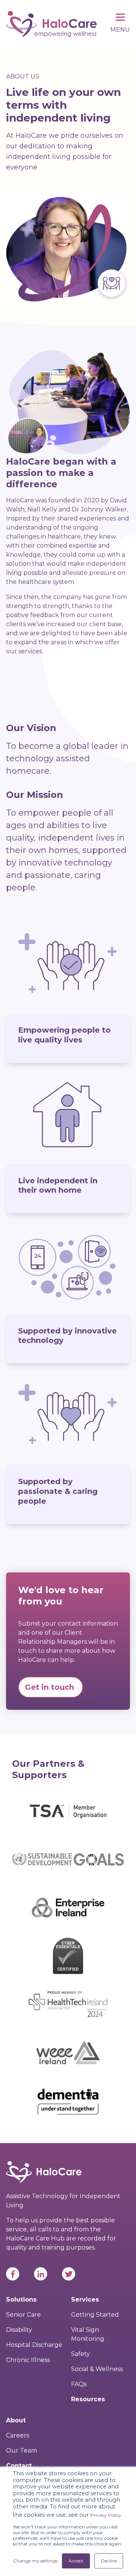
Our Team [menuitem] (22, 2451)
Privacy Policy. (106, 2515)
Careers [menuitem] (18, 2435)
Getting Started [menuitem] (95, 2315)
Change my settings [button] (35, 2561)
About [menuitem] (16, 2420)
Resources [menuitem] (88, 2399)
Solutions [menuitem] (21, 2300)
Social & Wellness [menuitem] (97, 2369)
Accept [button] (76, 2561)
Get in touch (51, 1687)
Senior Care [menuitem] (23, 2315)
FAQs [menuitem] (79, 2384)
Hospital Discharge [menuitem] (34, 2345)
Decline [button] (109, 2561)
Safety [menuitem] (80, 2354)
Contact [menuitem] (19, 2466)
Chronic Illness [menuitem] (28, 2360)
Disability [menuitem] (19, 2330)
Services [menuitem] (85, 2300)
